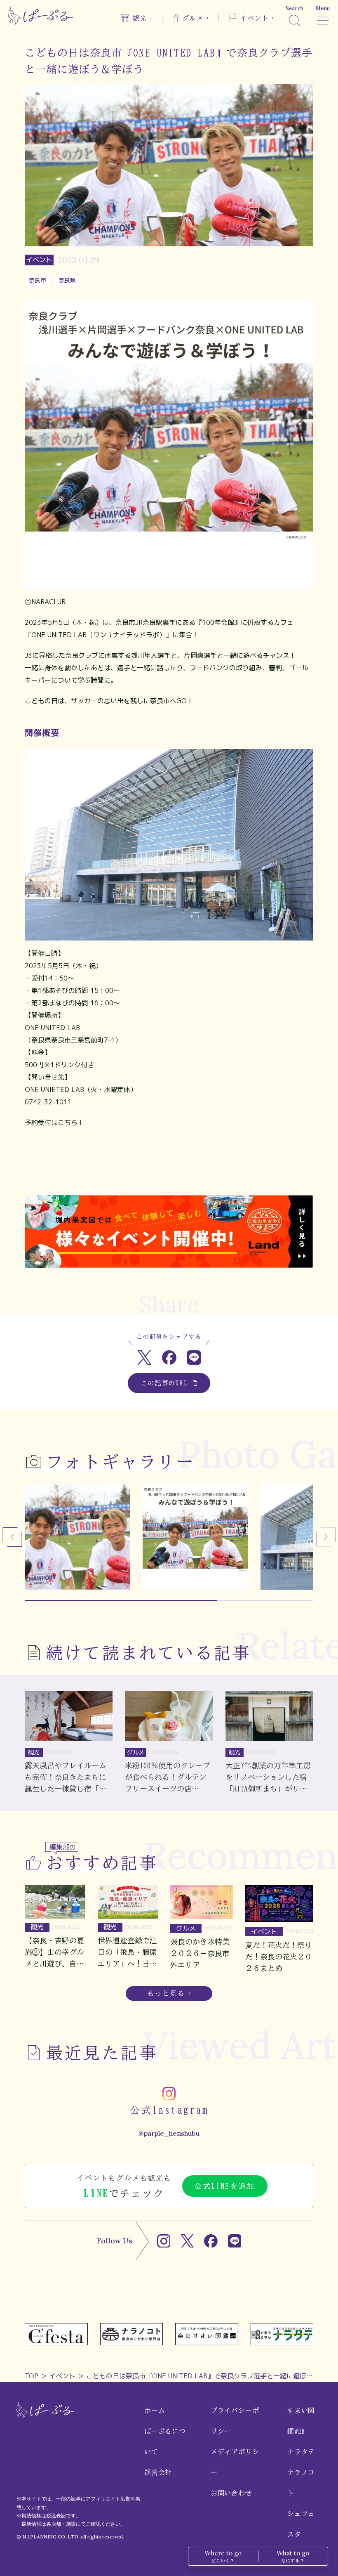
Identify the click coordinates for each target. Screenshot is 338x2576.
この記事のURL (165, 1383)
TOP (32, 2376)
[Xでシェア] (144, 1358)
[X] (187, 2241)
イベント (62, 2376)
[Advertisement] (169, 1168)
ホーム (155, 2411)
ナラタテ (301, 2452)
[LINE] (235, 2241)
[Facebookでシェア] (169, 1358)
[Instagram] (164, 2241)
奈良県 (67, 280)
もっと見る (166, 1993)
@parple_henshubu (169, 2133)
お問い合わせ (231, 2493)
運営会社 (158, 2472)
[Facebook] (211, 2241)
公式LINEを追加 (225, 2186)
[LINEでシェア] (194, 1358)
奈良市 (38, 280)
